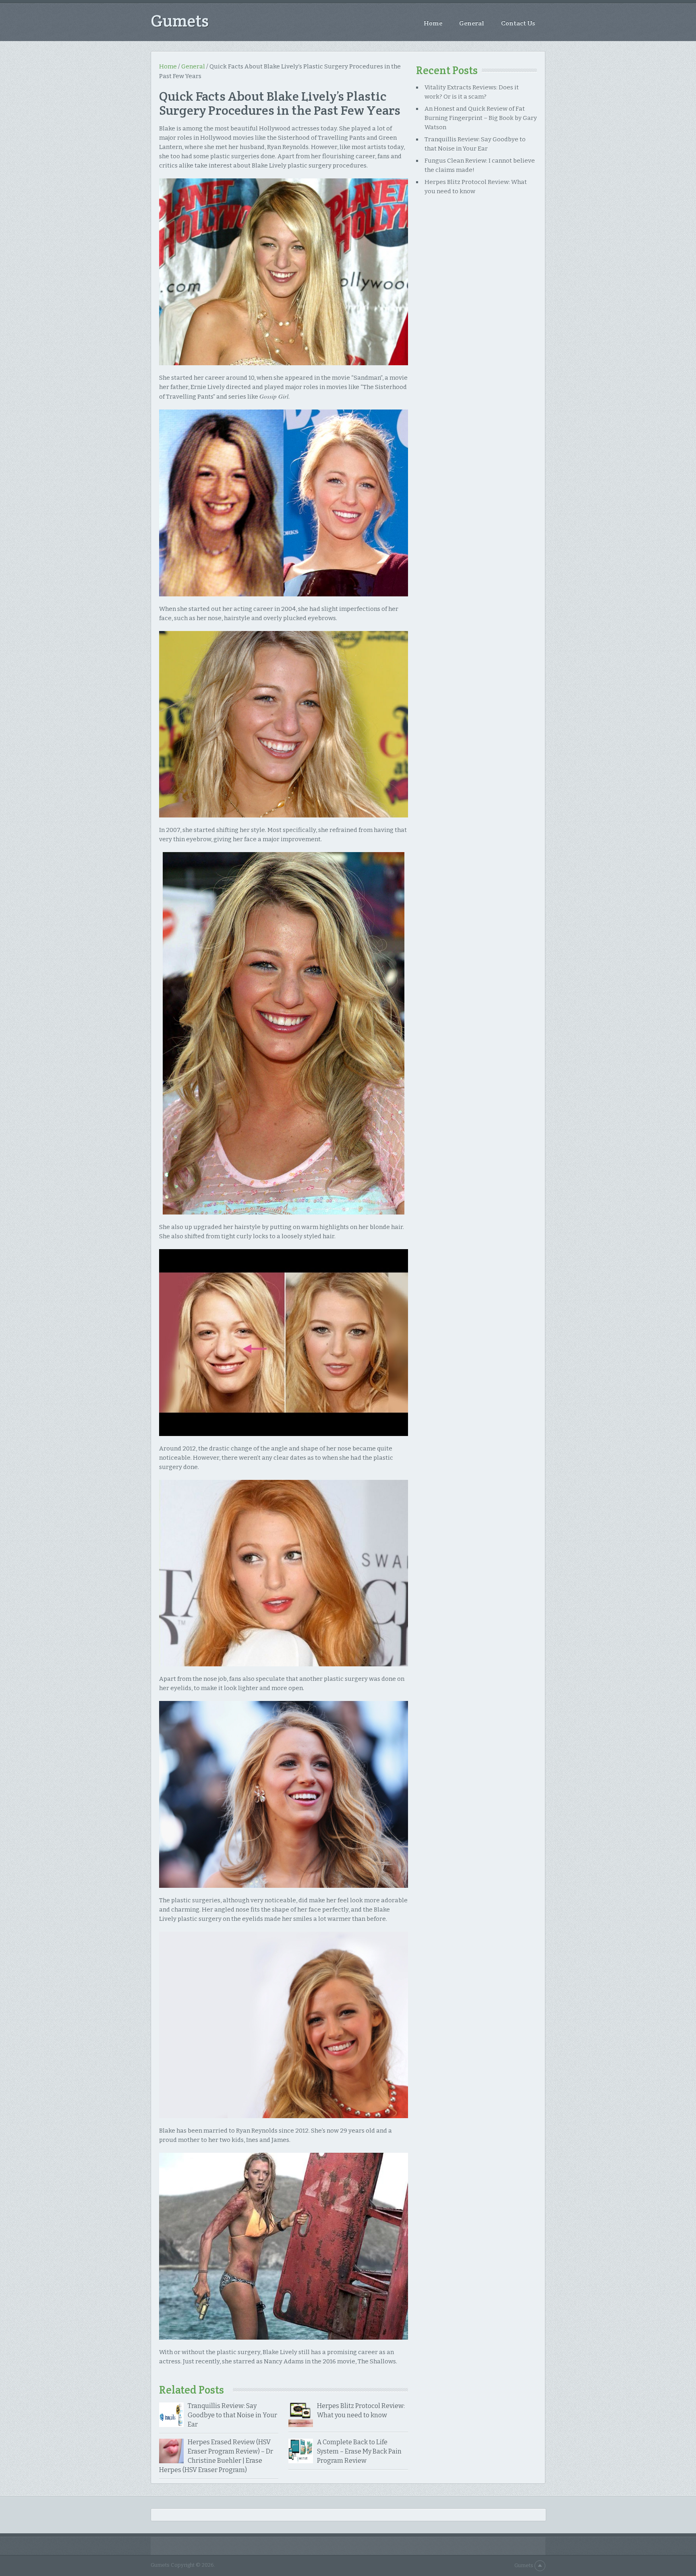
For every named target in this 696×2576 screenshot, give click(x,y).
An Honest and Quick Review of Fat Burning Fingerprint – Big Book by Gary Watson (481, 118)
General (472, 23)
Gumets (180, 21)
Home (433, 23)
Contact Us (518, 23)
